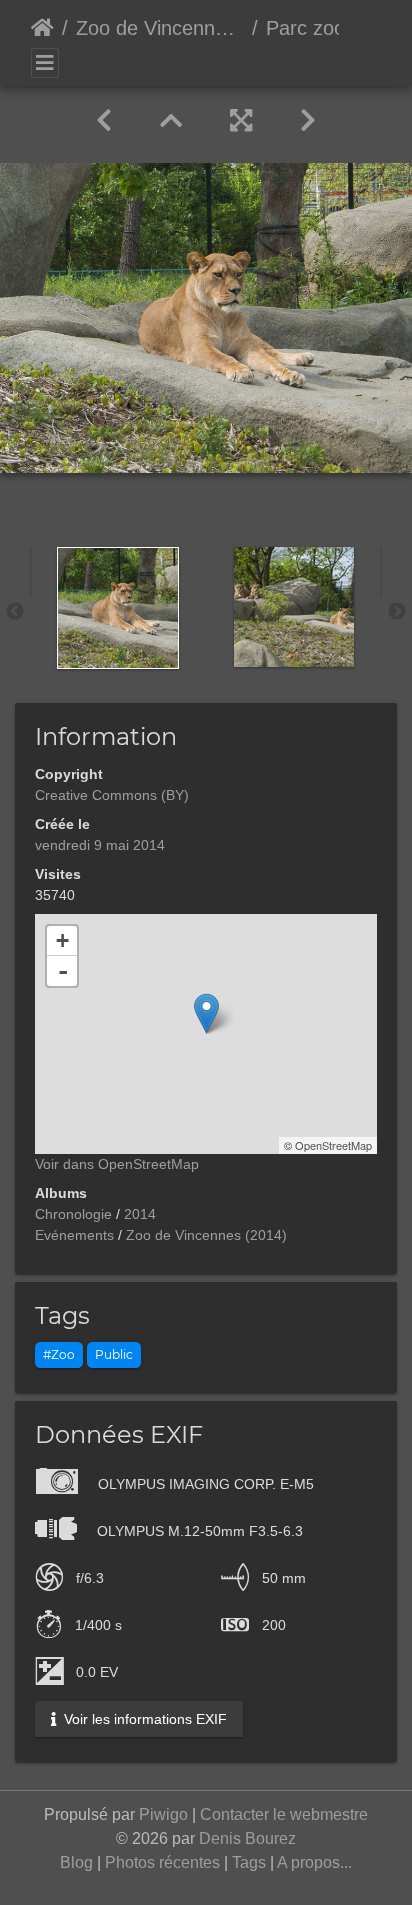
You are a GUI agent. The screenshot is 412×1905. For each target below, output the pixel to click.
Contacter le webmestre (284, 1814)
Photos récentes (162, 1862)
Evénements (74, 1235)
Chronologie (73, 1214)
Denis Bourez (247, 1838)
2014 (140, 1214)
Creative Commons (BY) (112, 795)
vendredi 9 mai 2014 (100, 845)
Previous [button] (15, 612)
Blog (76, 1862)
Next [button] (397, 612)
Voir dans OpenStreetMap (117, 1164)
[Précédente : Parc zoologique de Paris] (104, 121)
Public (114, 1354)
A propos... (314, 1862)
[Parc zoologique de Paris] (206, 1013)
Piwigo (163, 1814)
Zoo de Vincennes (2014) (160, 28)
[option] (118, 608)
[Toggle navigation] (45, 63)
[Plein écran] (241, 121)
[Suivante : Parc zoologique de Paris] (308, 121)
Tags (249, 1862)
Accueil (42, 28)
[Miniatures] (171, 121)
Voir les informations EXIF (143, 1719)
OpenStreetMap (333, 1145)
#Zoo (59, 1354)
